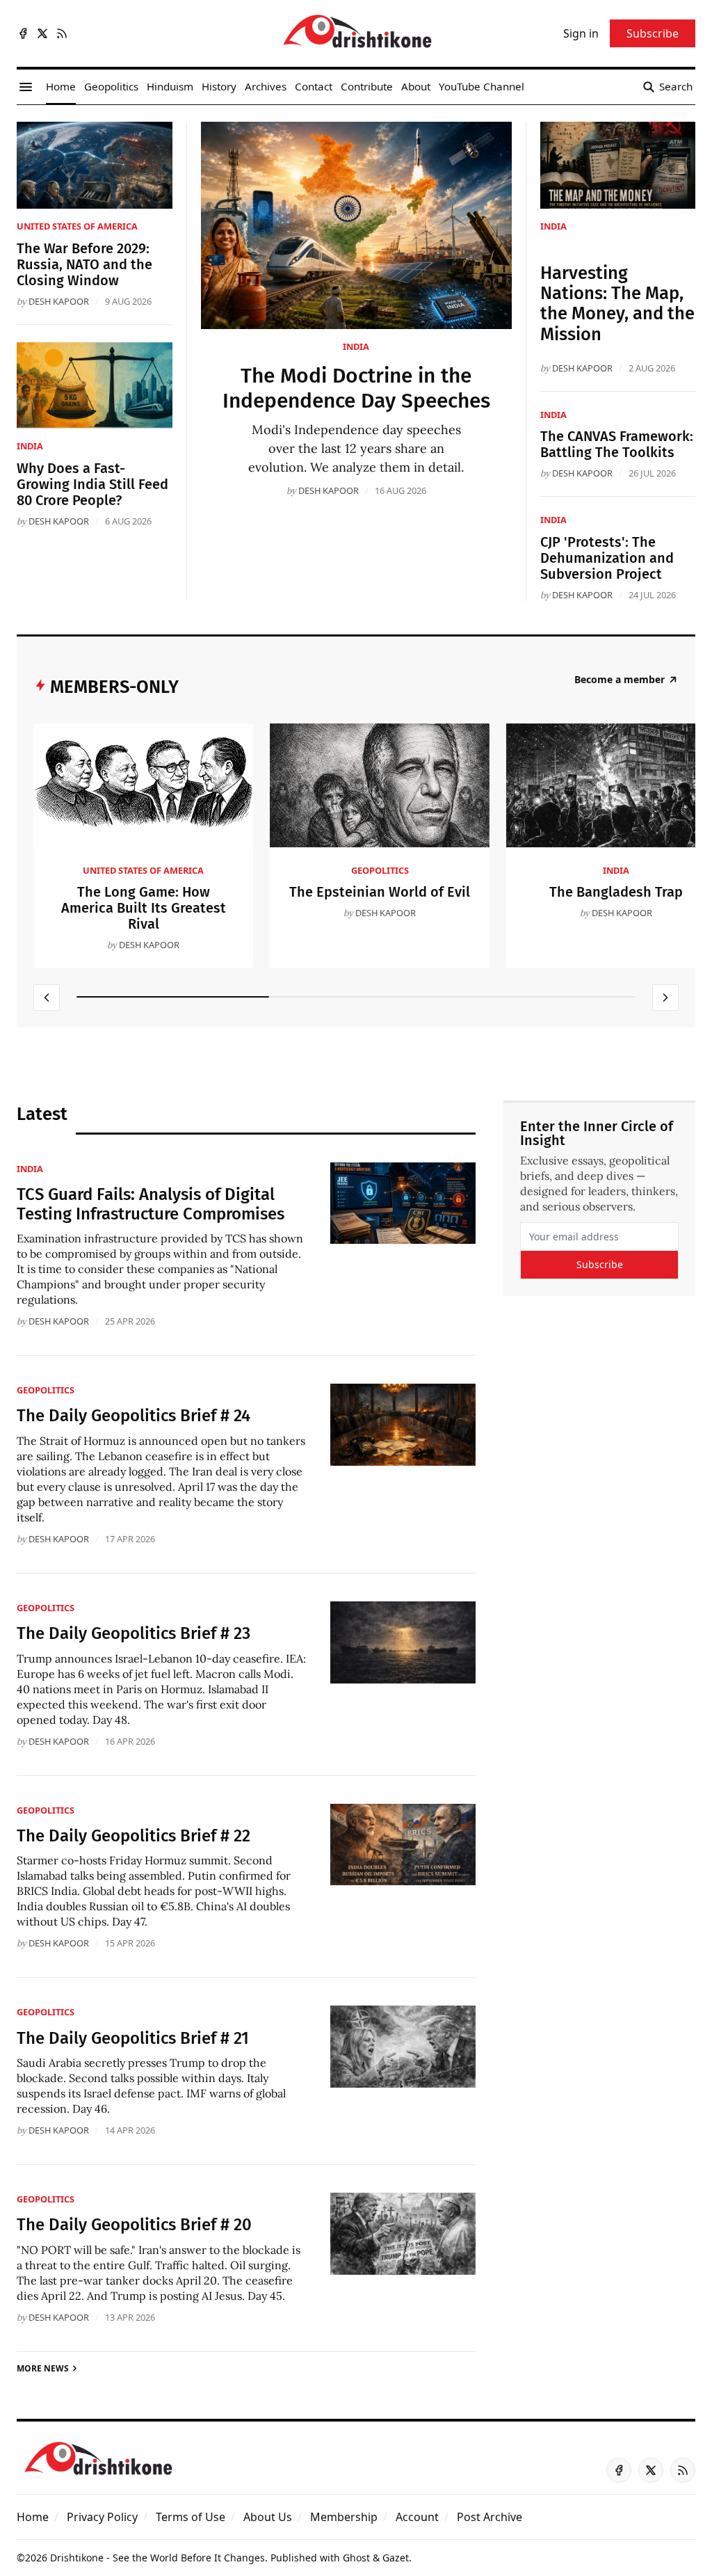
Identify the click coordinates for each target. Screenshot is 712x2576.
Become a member (620, 680)
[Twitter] (42, 33)
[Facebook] (23, 33)
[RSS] (62, 33)
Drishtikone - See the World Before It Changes (157, 2558)
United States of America (77, 226)
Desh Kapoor (329, 490)
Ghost (356, 2558)
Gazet (396, 2558)
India (356, 346)
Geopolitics (380, 870)
